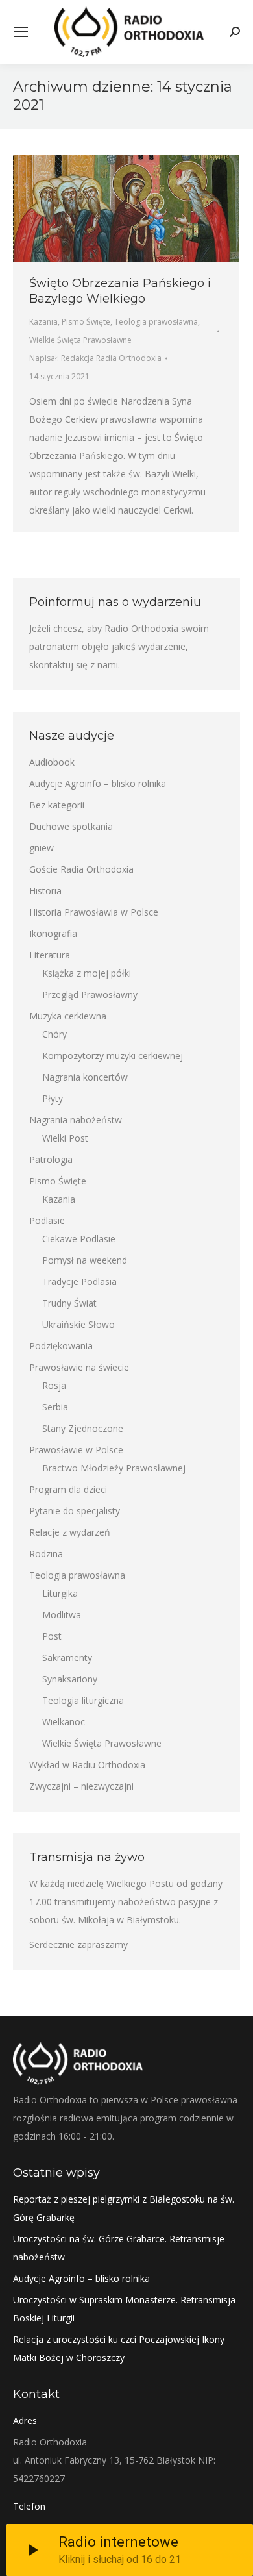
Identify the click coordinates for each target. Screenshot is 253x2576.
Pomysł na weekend (85, 1260)
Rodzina (46, 1554)
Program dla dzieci (68, 1489)
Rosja (54, 1385)
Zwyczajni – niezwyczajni (81, 1786)
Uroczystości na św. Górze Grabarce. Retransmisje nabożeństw (119, 2248)
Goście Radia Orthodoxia (81, 869)
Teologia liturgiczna (83, 1700)
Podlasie (47, 1220)
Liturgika (60, 1593)
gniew (42, 848)
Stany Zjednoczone (83, 1428)
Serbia (55, 1407)
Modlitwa (62, 1615)
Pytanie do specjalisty (75, 1511)
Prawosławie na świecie (79, 1367)
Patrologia (51, 1159)
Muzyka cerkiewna (68, 1016)
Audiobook (52, 762)
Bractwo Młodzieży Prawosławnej (114, 1468)
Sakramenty (67, 1657)
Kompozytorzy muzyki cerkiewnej (113, 1056)
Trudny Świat (69, 1303)
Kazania (43, 322)
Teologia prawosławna (156, 322)
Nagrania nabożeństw (76, 1120)
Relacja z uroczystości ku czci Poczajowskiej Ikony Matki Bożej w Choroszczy (119, 2348)
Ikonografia (53, 933)
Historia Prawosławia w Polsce (94, 912)
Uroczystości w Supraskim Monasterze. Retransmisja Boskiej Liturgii (124, 2309)
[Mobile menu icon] (21, 32)
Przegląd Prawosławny (90, 994)
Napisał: (95, 358)
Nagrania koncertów (85, 1077)
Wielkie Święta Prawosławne (80, 340)
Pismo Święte (86, 322)
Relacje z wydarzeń (70, 1532)
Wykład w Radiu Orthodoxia (87, 1765)
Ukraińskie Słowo (78, 1324)
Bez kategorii (57, 805)
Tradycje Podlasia (79, 1282)
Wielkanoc (64, 1722)
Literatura (50, 955)
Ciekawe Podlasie (79, 1239)
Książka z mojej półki (87, 973)
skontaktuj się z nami (74, 665)
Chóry (54, 1034)
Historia (45, 891)
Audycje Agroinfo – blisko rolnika (98, 783)
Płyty (53, 1098)
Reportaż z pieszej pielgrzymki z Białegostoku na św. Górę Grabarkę (124, 2208)
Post (52, 1636)
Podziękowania (61, 1346)
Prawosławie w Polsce (76, 1450)
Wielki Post (65, 1138)
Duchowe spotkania (71, 826)
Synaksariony (70, 1679)
